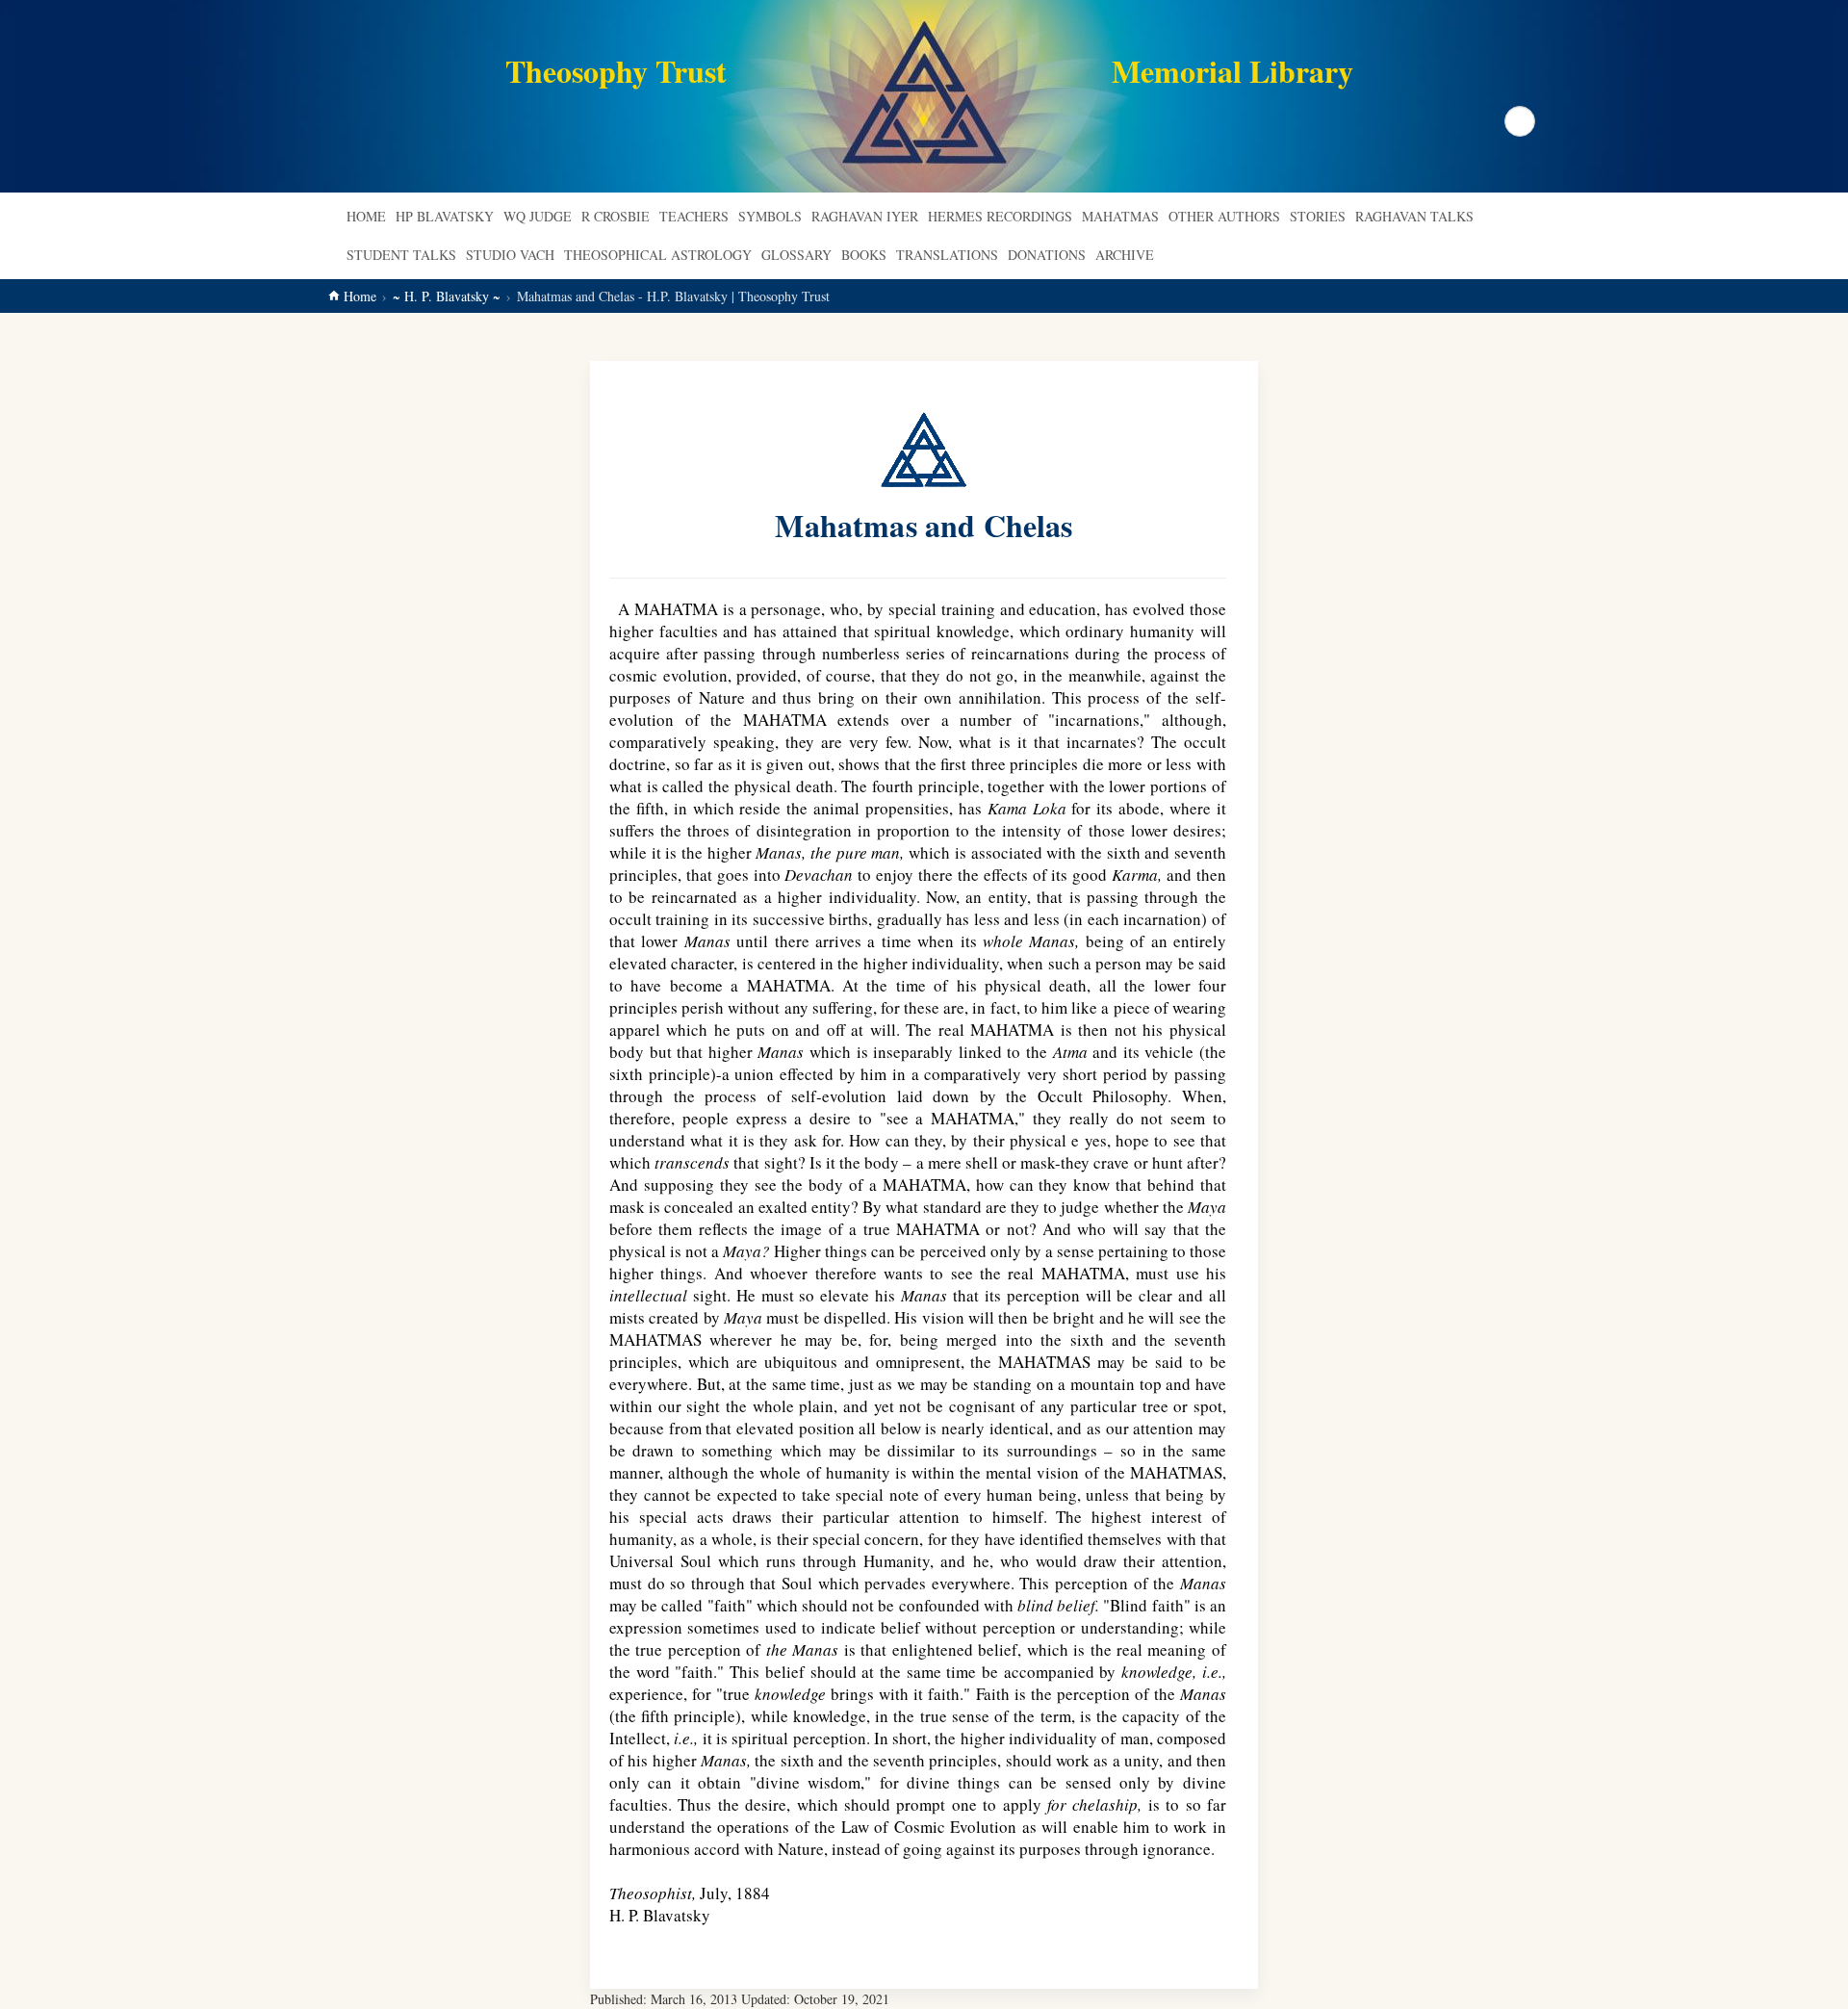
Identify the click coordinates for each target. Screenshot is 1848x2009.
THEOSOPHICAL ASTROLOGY (658, 255)
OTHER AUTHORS (1224, 216)
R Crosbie (616, 216)
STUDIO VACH (510, 255)
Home (366, 216)
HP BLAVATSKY (445, 216)
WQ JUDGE (538, 216)
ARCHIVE (1125, 255)
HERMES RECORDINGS (1000, 216)
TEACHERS (694, 216)
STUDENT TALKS (401, 255)
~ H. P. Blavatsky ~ (447, 296)
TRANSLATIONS (947, 255)
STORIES (1318, 216)
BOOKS (864, 255)
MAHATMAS (1120, 216)
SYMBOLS (770, 216)
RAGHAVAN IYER (865, 216)
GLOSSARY (796, 255)
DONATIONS (1047, 255)
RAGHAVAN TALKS (1414, 216)
